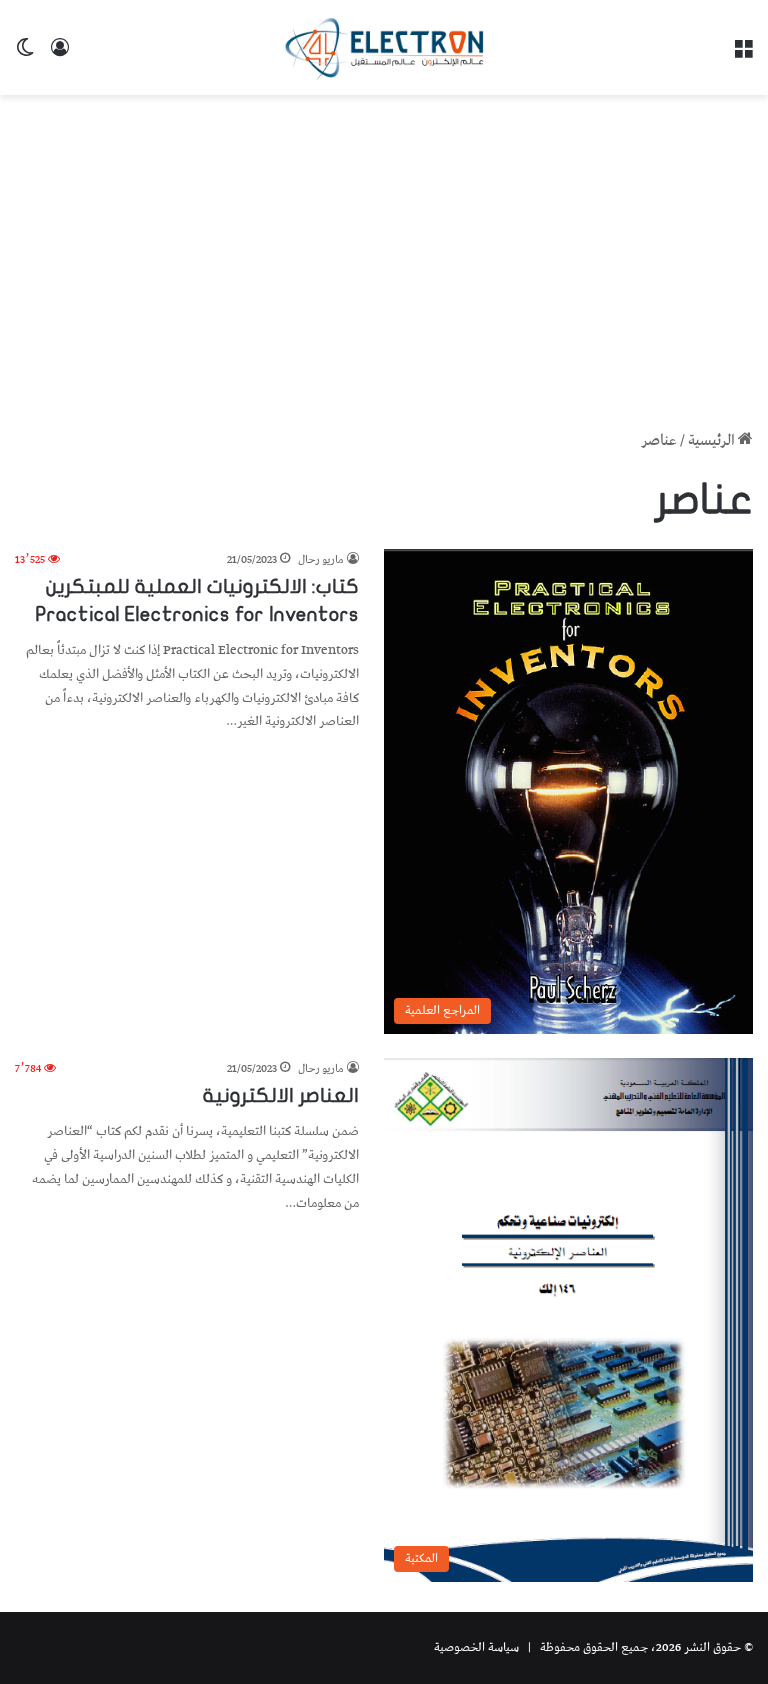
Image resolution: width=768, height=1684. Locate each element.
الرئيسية (713, 441)
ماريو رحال (321, 559)
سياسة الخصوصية (476, 1647)
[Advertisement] (384, 255)
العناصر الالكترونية (281, 1095)
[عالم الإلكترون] (384, 47)
